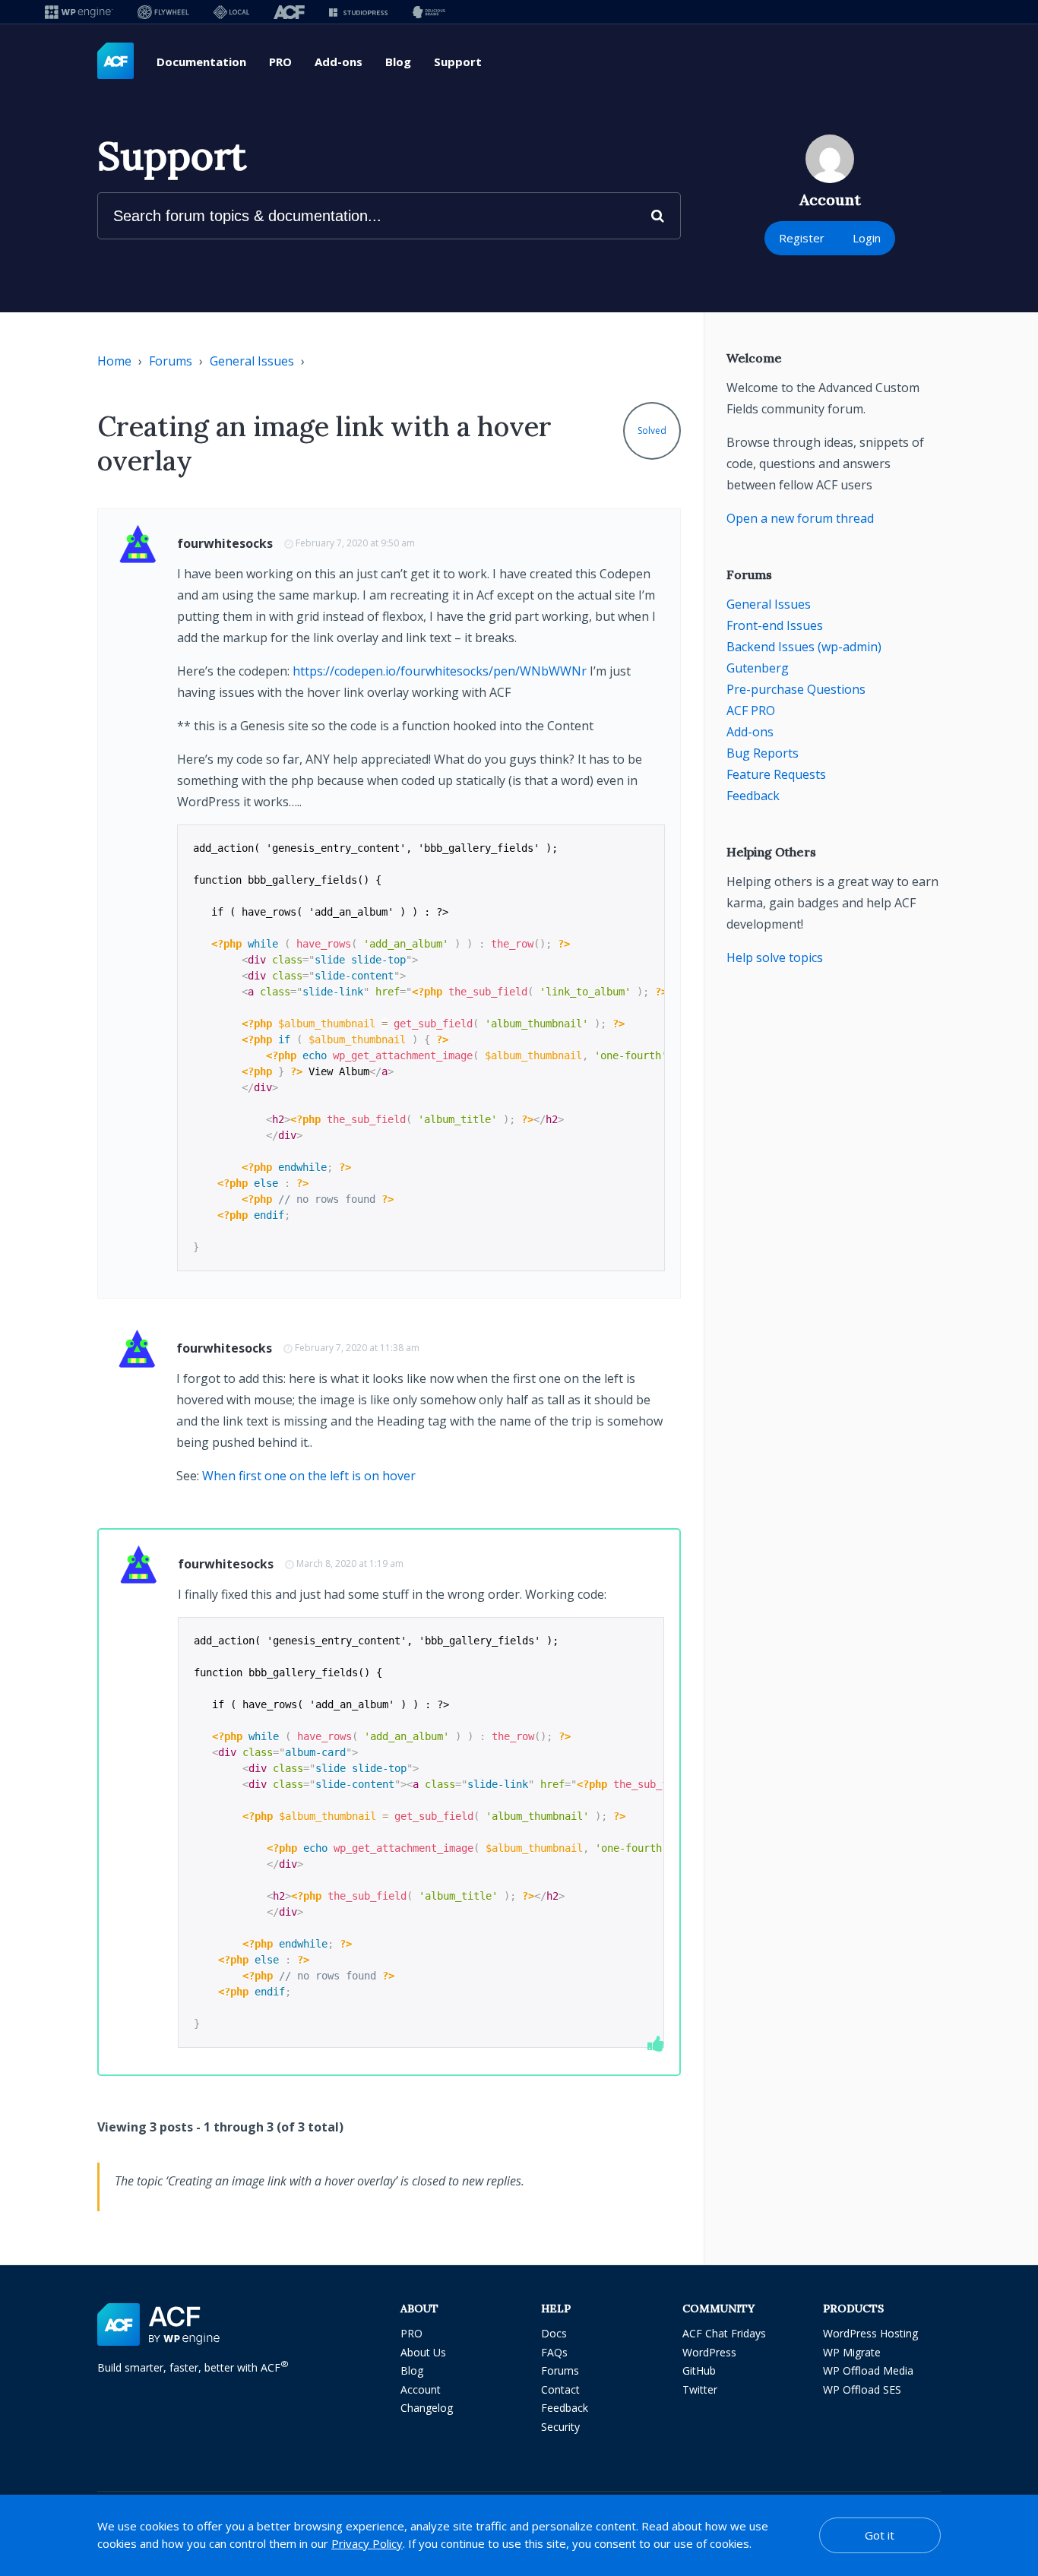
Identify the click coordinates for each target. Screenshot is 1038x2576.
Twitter (700, 2389)
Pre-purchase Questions (796, 689)
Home (114, 361)
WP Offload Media (868, 2370)
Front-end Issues (775, 625)
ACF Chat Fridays (724, 2333)
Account (421, 2389)
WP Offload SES (862, 2389)
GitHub (699, 2370)
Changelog (427, 2408)
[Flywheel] (163, 12)
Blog (398, 62)
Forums (171, 361)
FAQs (554, 2352)
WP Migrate (852, 2352)
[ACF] (289, 12)
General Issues (252, 361)
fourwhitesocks (225, 543)
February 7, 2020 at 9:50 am (355, 543)
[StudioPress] (358, 12)
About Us (423, 2352)
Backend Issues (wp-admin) (804, 647)
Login (867, 238)
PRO (280, 62)
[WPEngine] (79, 12)
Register (802, 238)
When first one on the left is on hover (309, 1476)
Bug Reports (763, 753)
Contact (560, 2389)
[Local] (231, 12)
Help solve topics (775, 957)
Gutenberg (758, 668)
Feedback (753, 796)
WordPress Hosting (870, 2333)
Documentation (201, 62)
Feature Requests (776, 774)
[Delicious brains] (429, 12)
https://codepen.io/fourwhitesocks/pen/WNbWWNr (440, 671)
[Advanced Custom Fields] (116, 62)
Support (458, 62)
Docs (554, 2333)
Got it (880, 2535)
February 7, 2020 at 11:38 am (357, 1348)
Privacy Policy (367, 2543)
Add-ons (339, 62)
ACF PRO (751, 710)
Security (560, 2427)
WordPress (709, 2352)
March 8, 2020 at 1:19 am (350, 1563)
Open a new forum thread (800, 518)
